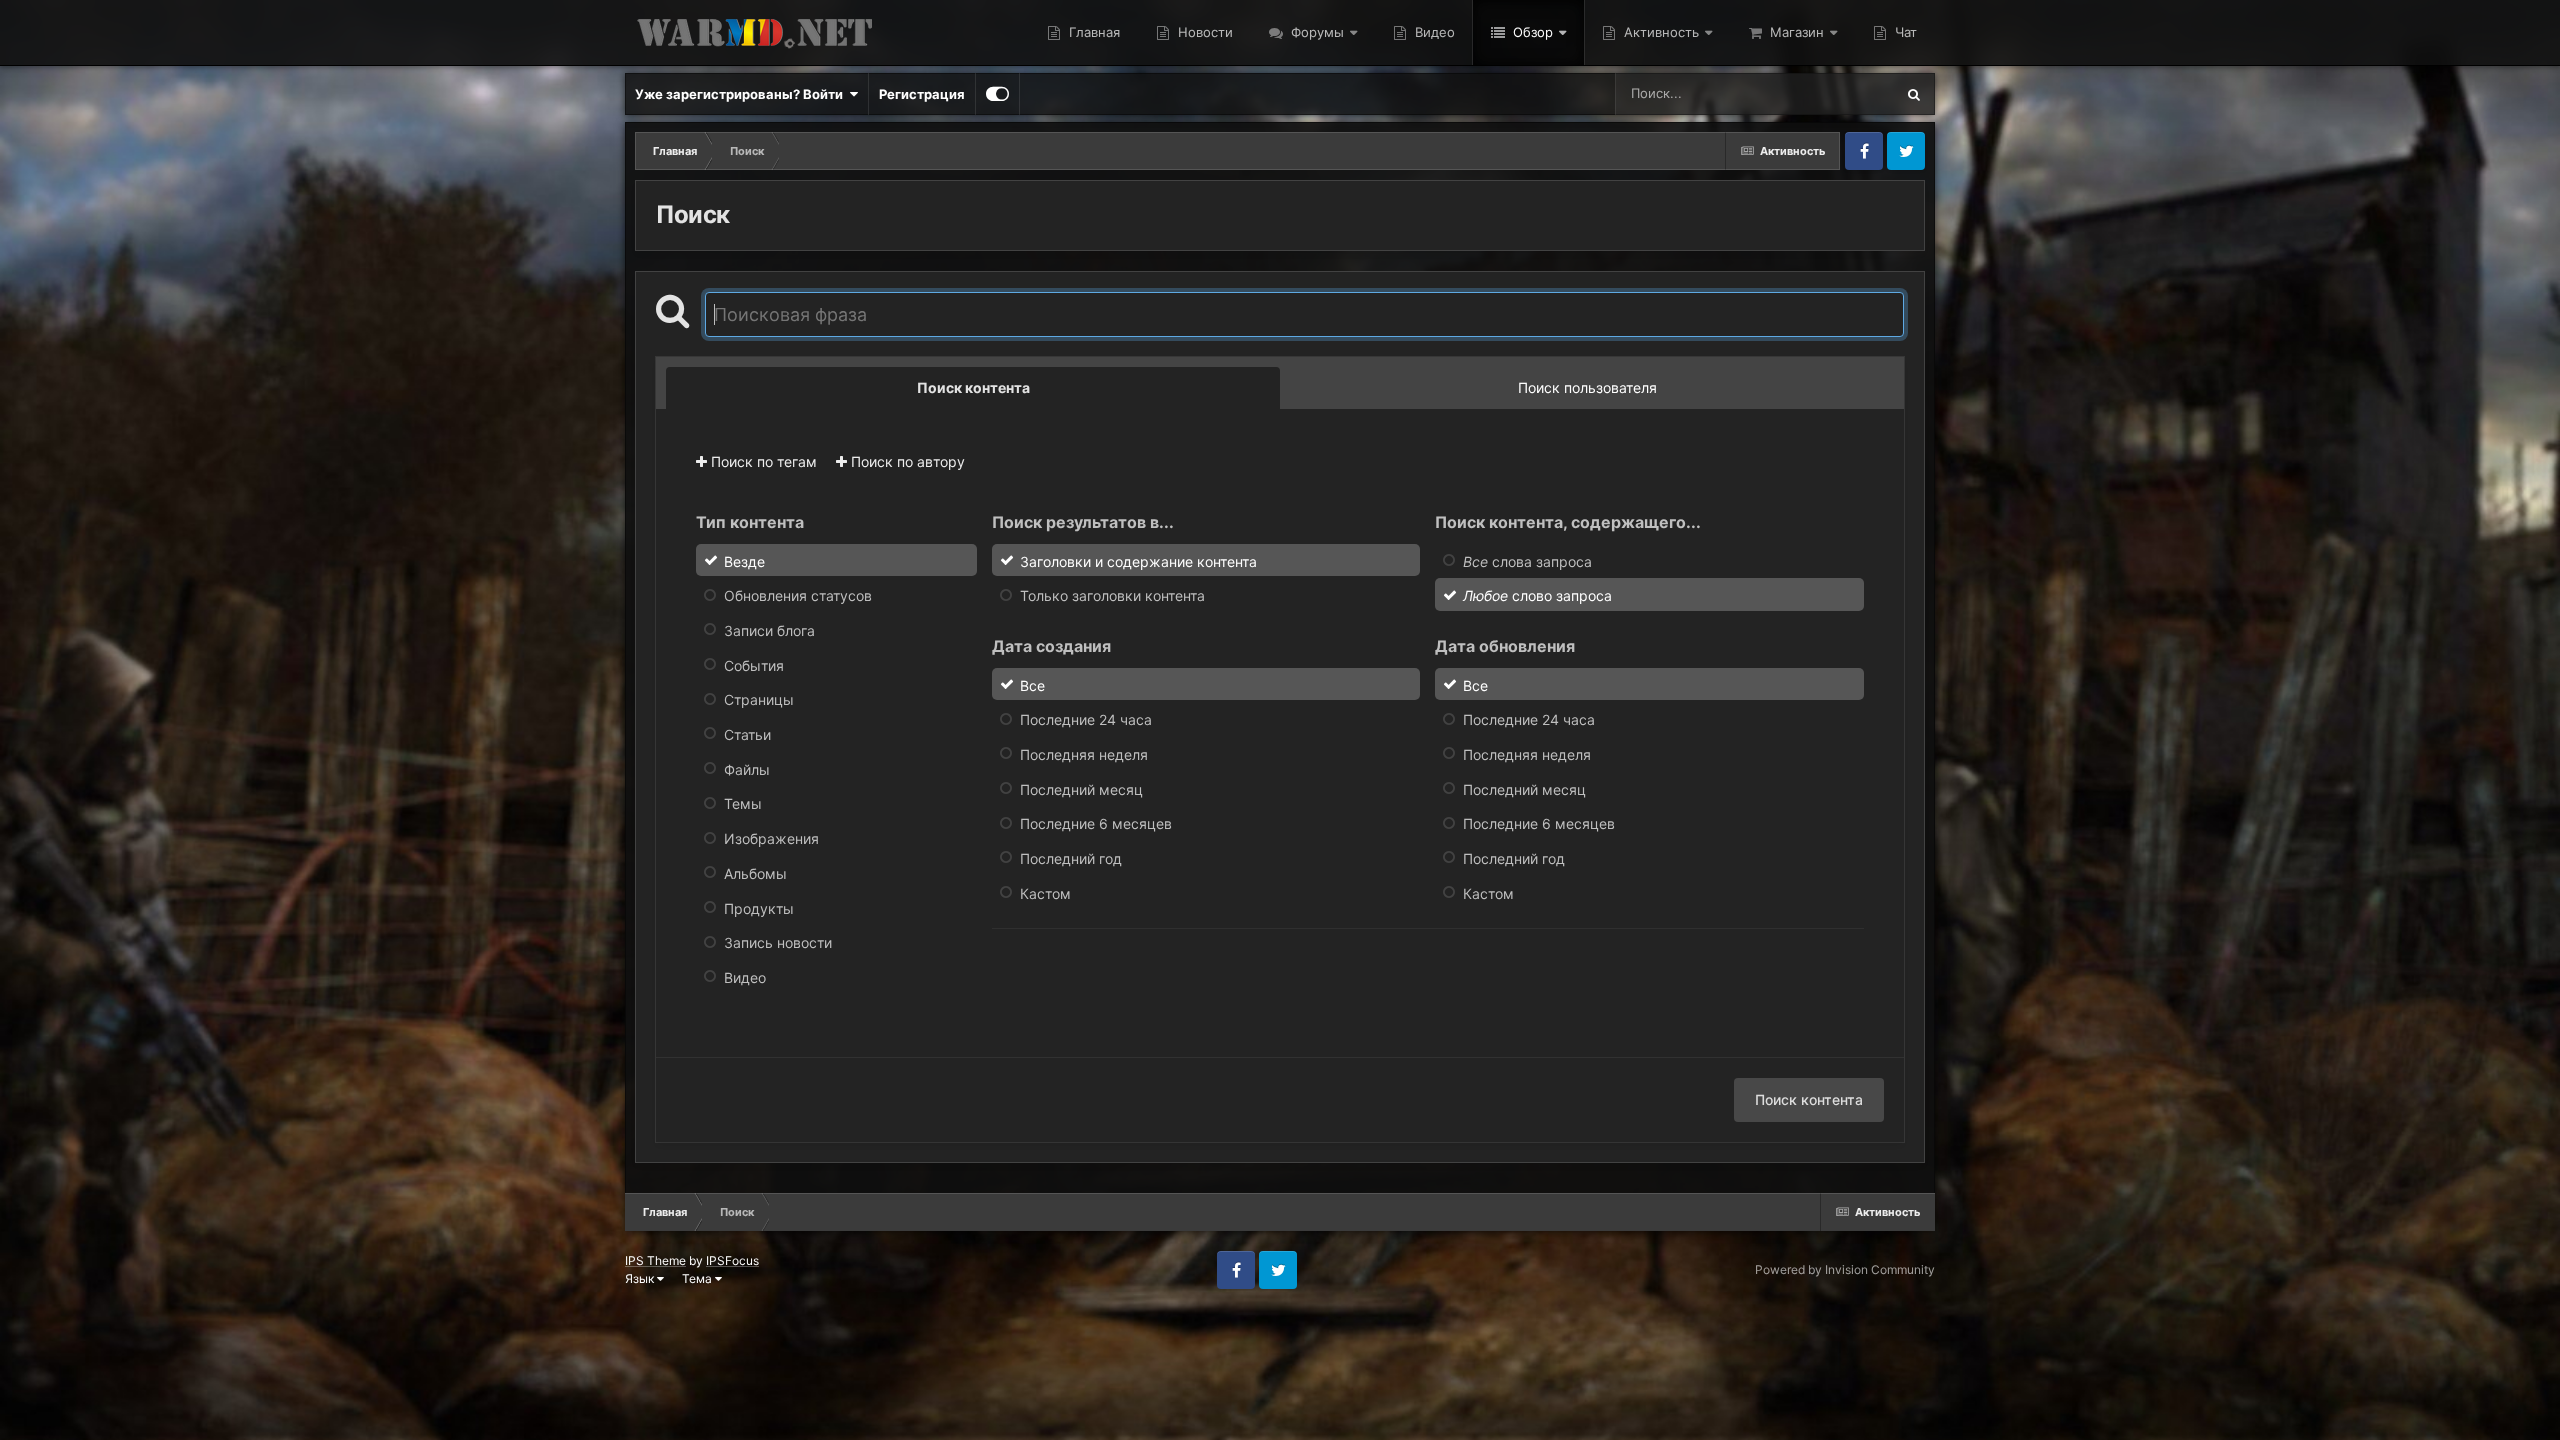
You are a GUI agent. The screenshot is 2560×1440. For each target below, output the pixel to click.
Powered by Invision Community (1845, 1269)
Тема (698, 1278)
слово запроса (1537, 595)
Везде (1848, 93)
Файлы (747, 768)
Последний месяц (1081, 788)
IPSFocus (732, 1260)
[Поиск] (1914, 94)
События (754, 664)
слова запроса (1527, 560)
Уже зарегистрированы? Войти (742, 94)
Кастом (1045, 892)
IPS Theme (655, 1260)
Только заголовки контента (1112, 595)
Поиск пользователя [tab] (1587, 387)
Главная (1092, 32)
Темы (743, 803)
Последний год (1071, 858)
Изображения (771, 838)
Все (1032, 684)
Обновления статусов (798, 595)
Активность (1659, 32)
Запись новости (778, 942)
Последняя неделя (1084, 754)
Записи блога (769, 630)
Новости (1203, 32)
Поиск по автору (906, 461)
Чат (1904, 32)
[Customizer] (997, 94)
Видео (1433, 32)
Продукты (759, 907)
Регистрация (922, 94)
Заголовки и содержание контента (1138, 560)
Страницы (759, 699)
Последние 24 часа (1086, 719)
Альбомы (755, 873)
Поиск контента (1809, 1099)
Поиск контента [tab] (973, 387)
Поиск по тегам (762, 461)
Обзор (1531, 32)
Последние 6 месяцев (1096, 823)
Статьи (747, 734)
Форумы (1315, 32)
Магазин (1795, 32)
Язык (641, 1278)
